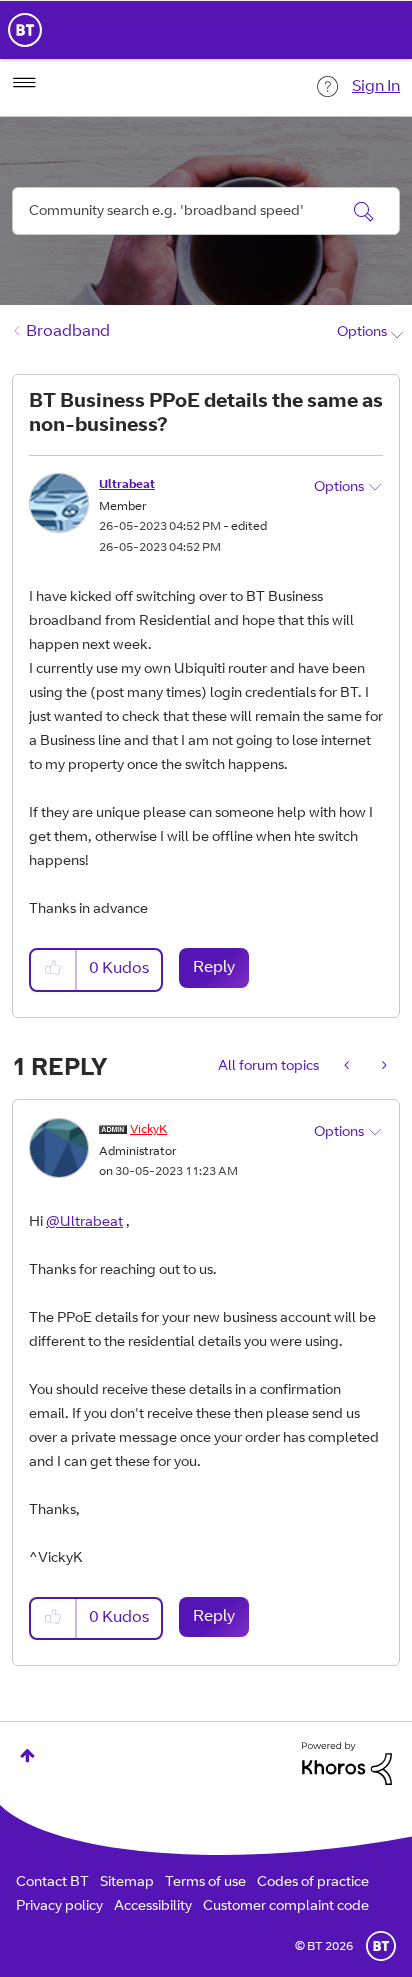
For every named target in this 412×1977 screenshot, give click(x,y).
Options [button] (362, 333)
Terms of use (205, 1883)
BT (381, 1946)
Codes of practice (313, 1883)
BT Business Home (25, 30)
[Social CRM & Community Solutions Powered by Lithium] (347, 1764)
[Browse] (24, 83)
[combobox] (206, 211)
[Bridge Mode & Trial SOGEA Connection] (382, 1067)
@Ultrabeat (84, 1223)
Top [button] (27, 1755)
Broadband (68, 332)
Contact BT (52, 1883)
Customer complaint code (286, 1907)
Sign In (376, 87)
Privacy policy (59, 1907)
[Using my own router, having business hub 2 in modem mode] (348, 1067)
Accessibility (153, 1907)
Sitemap (127, 1883)
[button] (54, 969)
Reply (214, 968)
